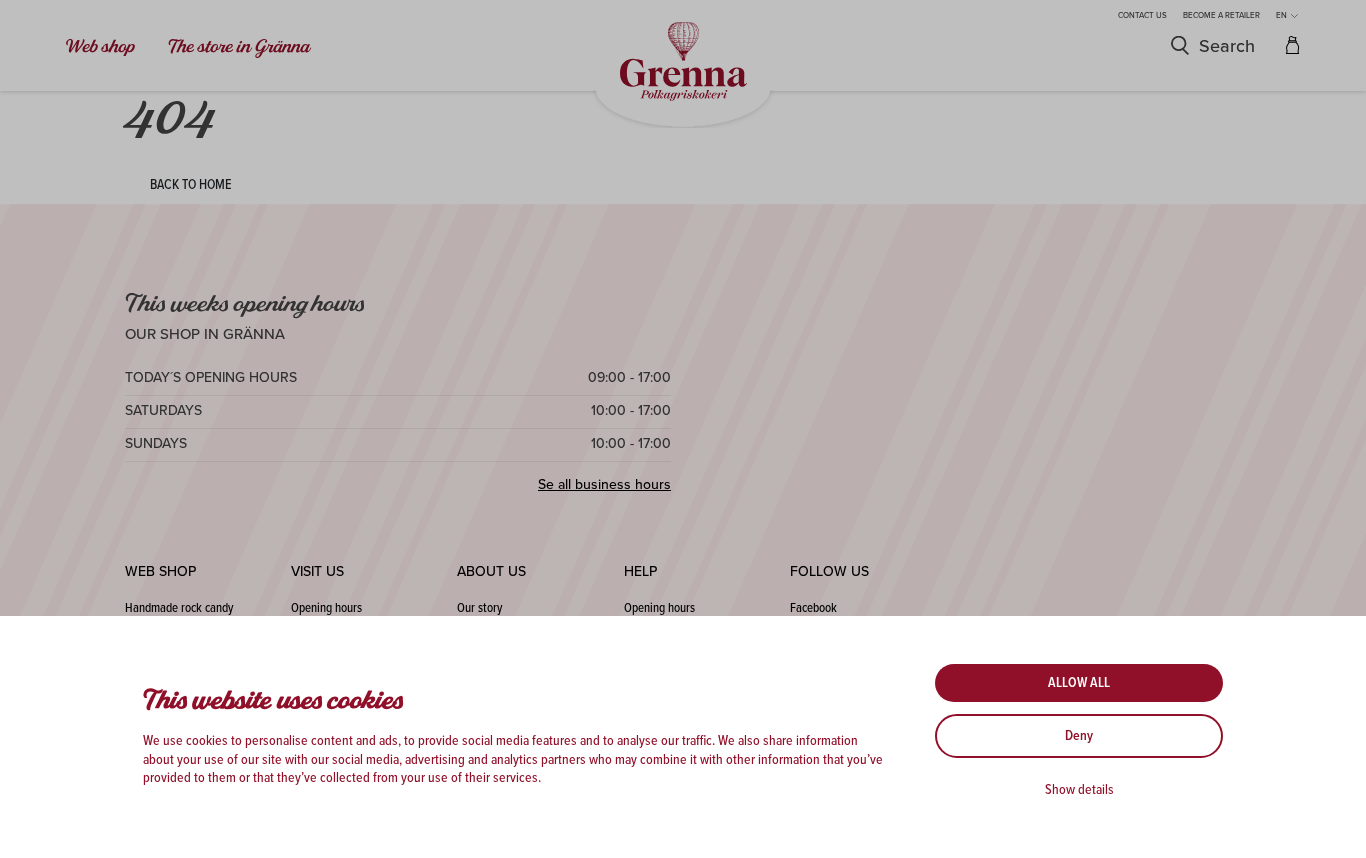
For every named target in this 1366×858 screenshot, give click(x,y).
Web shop (101, 47)
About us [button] (491, 571)
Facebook (813, 608)
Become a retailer (1221, 15)
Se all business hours (604, 484)
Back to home (191, 185)
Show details (1079, 790)
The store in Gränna (239, 47)
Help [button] (640, 571)
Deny (1079, 736)
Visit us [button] (317, 571)
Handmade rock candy (179, 608)
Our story (479, 608)
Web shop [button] (160, 571)
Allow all (1079, 683)
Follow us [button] (829, 571)
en (1282, 15)
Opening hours (326, 608)
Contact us (1142, 15)
